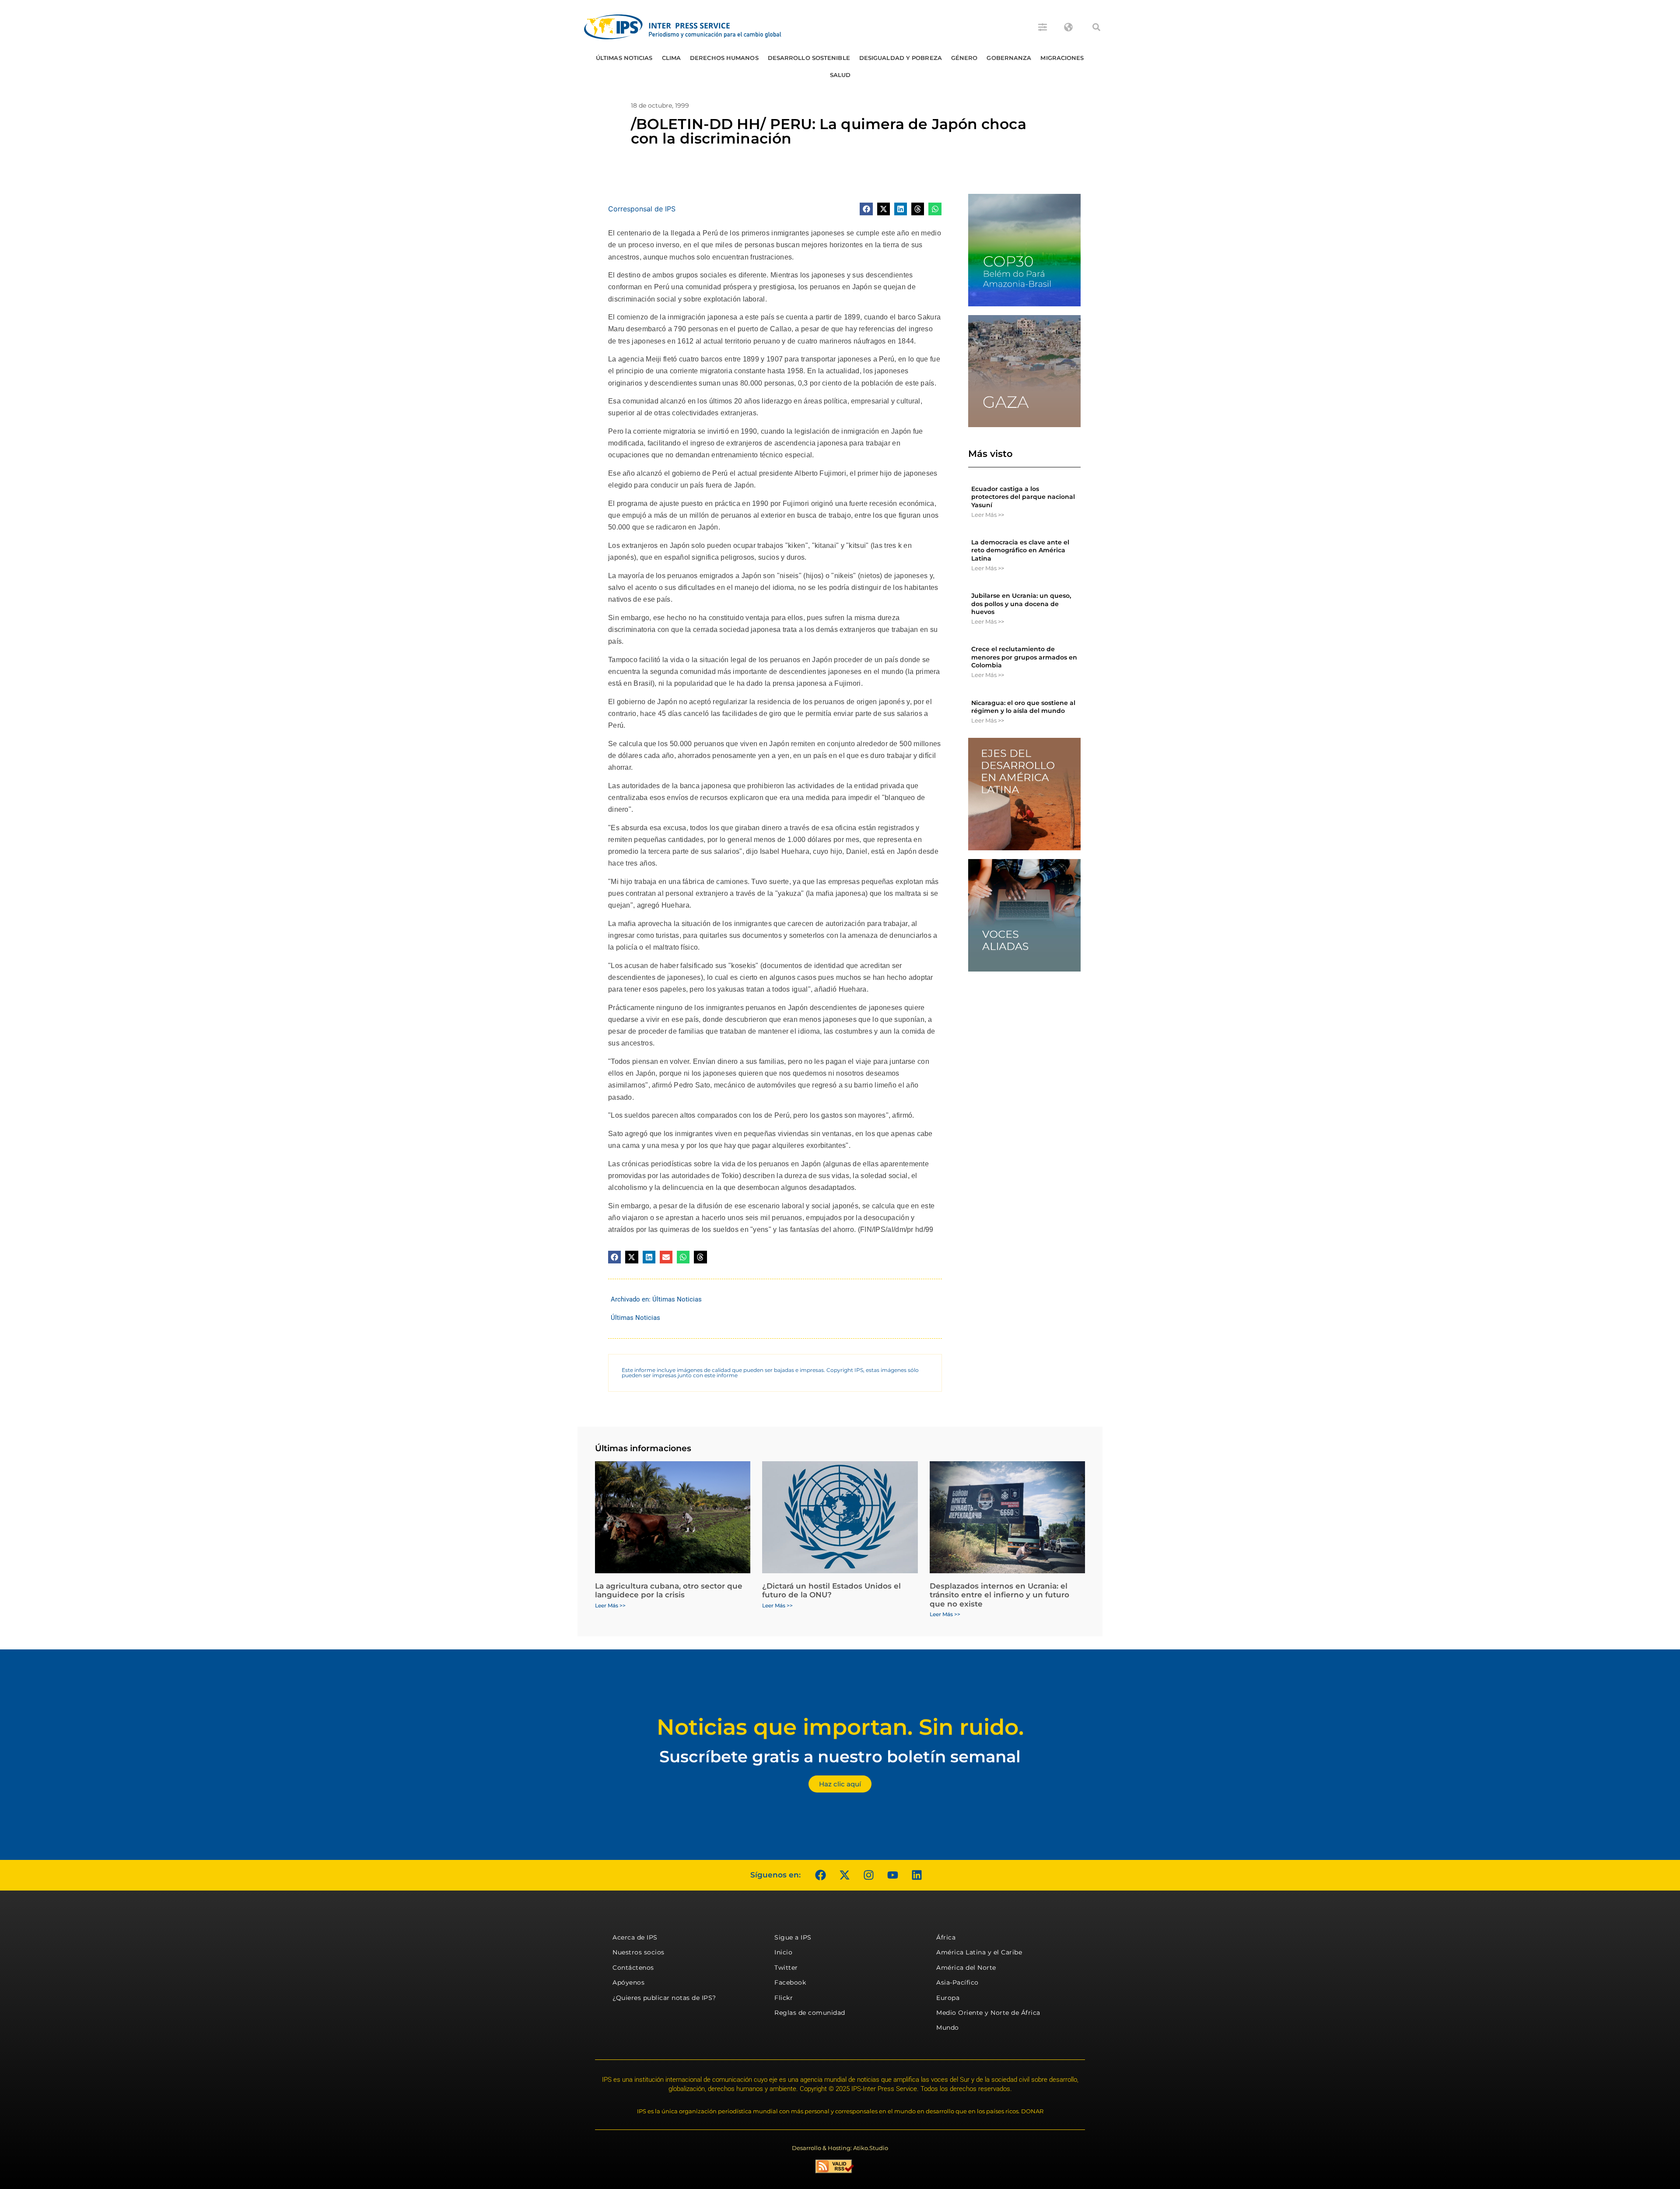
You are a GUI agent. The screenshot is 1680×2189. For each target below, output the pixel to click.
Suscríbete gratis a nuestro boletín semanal (840, 1756)
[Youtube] (892, 1875)
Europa (948, 1998)
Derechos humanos (724, 58)
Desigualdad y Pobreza (901, 58)
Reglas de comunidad (810, 2013)
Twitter (786, 1968)
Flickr (784, 1998)
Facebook (790, 1982)
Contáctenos (633, 1968)
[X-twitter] (844, 1875)
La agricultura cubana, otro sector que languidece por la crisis (669, 1590)
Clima (672, 58)
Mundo (948, 2028)
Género (964, 58)
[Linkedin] (917, 1875)
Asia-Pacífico (957, 1982)
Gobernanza (1009, 58)
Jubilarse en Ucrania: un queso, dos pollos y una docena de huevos (1021, 603)
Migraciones (1062, 58)
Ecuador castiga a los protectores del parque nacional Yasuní (1023, 497)
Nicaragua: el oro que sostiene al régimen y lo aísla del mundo (1023, 707)
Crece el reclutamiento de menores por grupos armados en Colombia (1024, 657)
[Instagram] (868, 1875)
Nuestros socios (639, 1952)
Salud (840, 75)
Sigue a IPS (793, 1937)
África (946, 1937)
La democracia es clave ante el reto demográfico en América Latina (1020, 550)
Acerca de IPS (635, 1937)
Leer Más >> (988, 515)
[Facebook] (820, 1875)
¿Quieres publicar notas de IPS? (664, 1998)
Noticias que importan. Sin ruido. (840, 1727)
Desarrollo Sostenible (809, 58)
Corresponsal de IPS (642, 209)
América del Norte (966, 1968)
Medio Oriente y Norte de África (988, 2013)
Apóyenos (628, 1982)
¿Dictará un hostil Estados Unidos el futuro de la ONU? (831, 1590)
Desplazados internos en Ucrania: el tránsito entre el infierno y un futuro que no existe (999, 1595)
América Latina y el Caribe (979, 1952)
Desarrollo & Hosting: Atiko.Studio (840, 2148)
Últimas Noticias (624, 58)
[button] (1096, 27)
